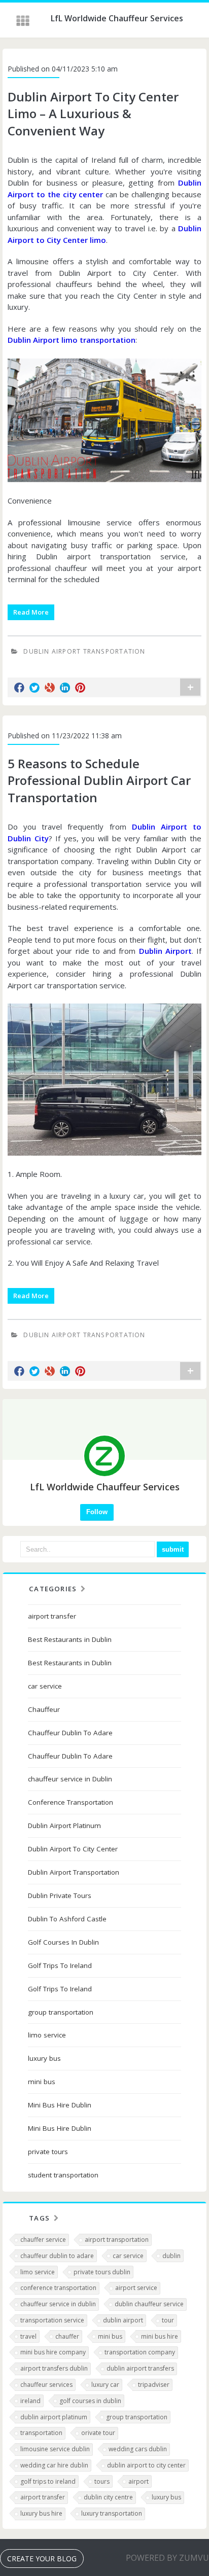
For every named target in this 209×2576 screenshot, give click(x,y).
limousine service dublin (55, 2449)
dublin (171, 2256)
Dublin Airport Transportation (84, 651)
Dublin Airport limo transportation (72, 340)
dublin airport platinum (54, 2417)
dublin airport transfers (140, 2368)
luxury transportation (112, 2513)
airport (138, 2481)
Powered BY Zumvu (167, 2558)
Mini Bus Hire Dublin (60, 2105)
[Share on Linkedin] (65, 688)
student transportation (63, 2175)
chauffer (67, 2336)
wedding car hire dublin (54, 2465)
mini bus (42, 2082)
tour (168, 2320)
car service (45, 1686)
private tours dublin (102, 2272)
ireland (30, 2401)
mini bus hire (160, 2336)
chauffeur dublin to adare (57, 2256)
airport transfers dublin (54, 2368)
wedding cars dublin (138, 2449)
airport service (136, 2288)
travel (28, 2336)
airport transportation (117, 2240)
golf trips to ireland (48, 2481)
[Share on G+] (50, 688)
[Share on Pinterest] (80, 688)
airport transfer (52, 1616)
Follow (97, 1512)
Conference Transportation (71, 1802)
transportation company (140, 2352)
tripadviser (154, 2385)
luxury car (105, 2385)
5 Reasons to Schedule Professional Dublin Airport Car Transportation (99, 780)
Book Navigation (24, 21)
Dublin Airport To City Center (73, 1849)
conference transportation (58, 2288)
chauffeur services (46, 2385)
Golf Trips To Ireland (60, 1965)
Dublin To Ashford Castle (67, 1919)
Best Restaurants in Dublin (70, 1639)
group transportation (61, 2012)
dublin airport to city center (146, 2465)
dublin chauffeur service (149, 2304)
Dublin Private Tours (60, 1895)
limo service (47, 2035)
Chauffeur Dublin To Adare (70, 1733)
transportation (41, 2433)
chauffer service (43, 2240)
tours (102, 2481)
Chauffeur (44, 1709)
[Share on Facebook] (19, 688)
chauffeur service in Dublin (70, 1779)
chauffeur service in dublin (58, 2304)
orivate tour (98, 2433)
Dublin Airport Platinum (64, 1826)
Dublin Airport (165, 951)
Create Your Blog (42, 2559)
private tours (48, 2152)
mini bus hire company (53, 2352)
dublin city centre (108, 2497)
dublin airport (123, 2320)
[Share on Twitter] (34, 688)
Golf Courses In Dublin (63, 1942)
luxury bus (44, 2058)
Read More (31, 612)
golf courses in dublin (90, 2401)
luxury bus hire (41, 2513)
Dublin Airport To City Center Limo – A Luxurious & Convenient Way (93, 114)
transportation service (52, 2320)
